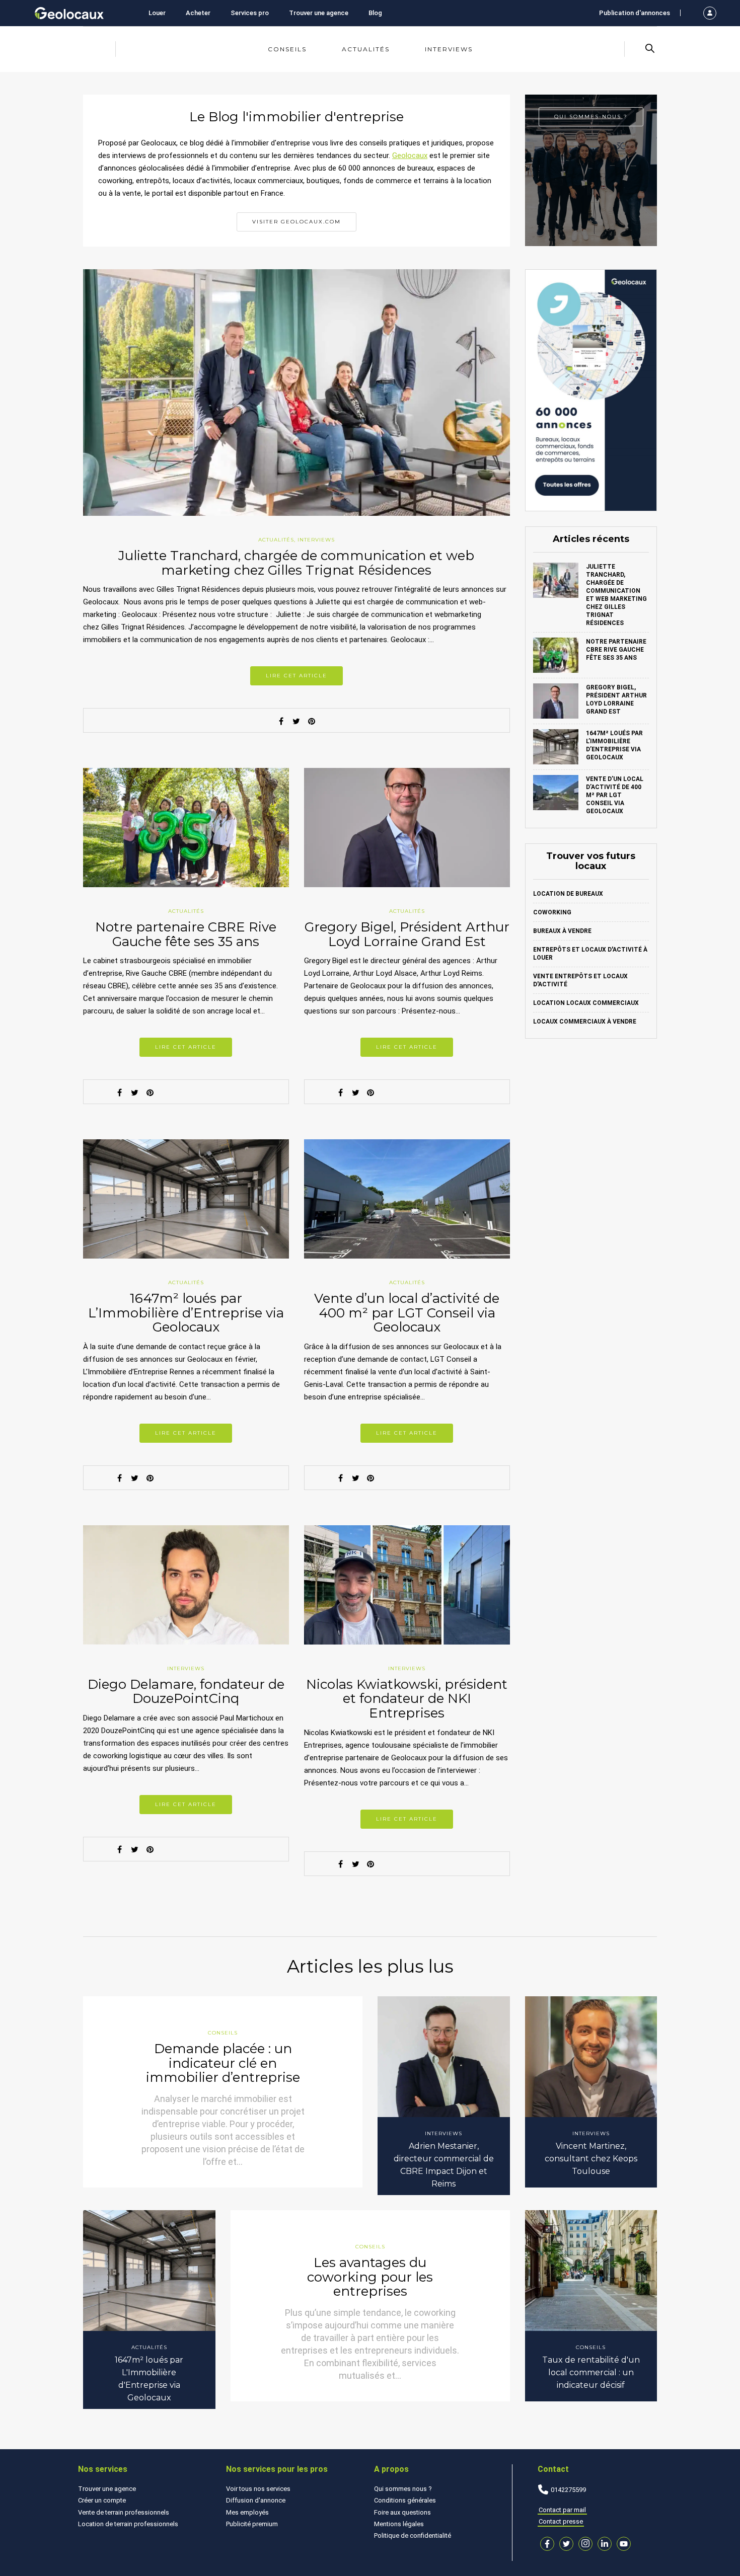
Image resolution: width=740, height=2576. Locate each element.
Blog (375, 13)
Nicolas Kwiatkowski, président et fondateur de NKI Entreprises (407, 1699)
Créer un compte (102, 2500)
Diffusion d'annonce (256, 2500)
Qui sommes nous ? (403, 2489)
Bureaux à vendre (562, 931)
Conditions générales (405, 2500)
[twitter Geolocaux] (566, 2544)
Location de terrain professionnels (128, 2524)
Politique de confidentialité (413, 2535)
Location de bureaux (568, 894)
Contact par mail (562, 2510)
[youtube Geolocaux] (624, 2544)
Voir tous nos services (258, 2489)
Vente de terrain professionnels (124, 2512)
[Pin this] (312, 721)
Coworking (552, 912)
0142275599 (568, 2490)
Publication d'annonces (635, 13)
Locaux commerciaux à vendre (585, 1022)
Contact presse (561, 2521)
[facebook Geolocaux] (547, 2544)
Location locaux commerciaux (586, 1003)
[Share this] (281, 721)
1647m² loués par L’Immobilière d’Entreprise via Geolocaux (186, 1313)
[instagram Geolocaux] (585, 2544)
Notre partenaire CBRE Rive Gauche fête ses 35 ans (186, 934)
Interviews (449, 49)
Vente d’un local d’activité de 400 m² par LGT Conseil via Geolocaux (407, 1313)
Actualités (366, 49)
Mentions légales (399, 2524)
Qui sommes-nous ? (591, 116)
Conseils (287, 49)
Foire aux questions (402, 2512)
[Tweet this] (297, 721)
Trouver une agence (319, 13)
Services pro (250, 13)
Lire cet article (297, 676)
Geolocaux (410, 155)
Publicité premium (252, 2524)
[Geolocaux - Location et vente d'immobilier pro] (69, 13)
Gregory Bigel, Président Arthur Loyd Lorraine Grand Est (407, 934)
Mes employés (247, 2512)
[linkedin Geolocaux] (605, 2544)
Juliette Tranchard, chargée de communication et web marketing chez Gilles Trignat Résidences (296, 563)
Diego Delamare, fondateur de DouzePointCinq (186, 1692)
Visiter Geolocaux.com (297, 222)
